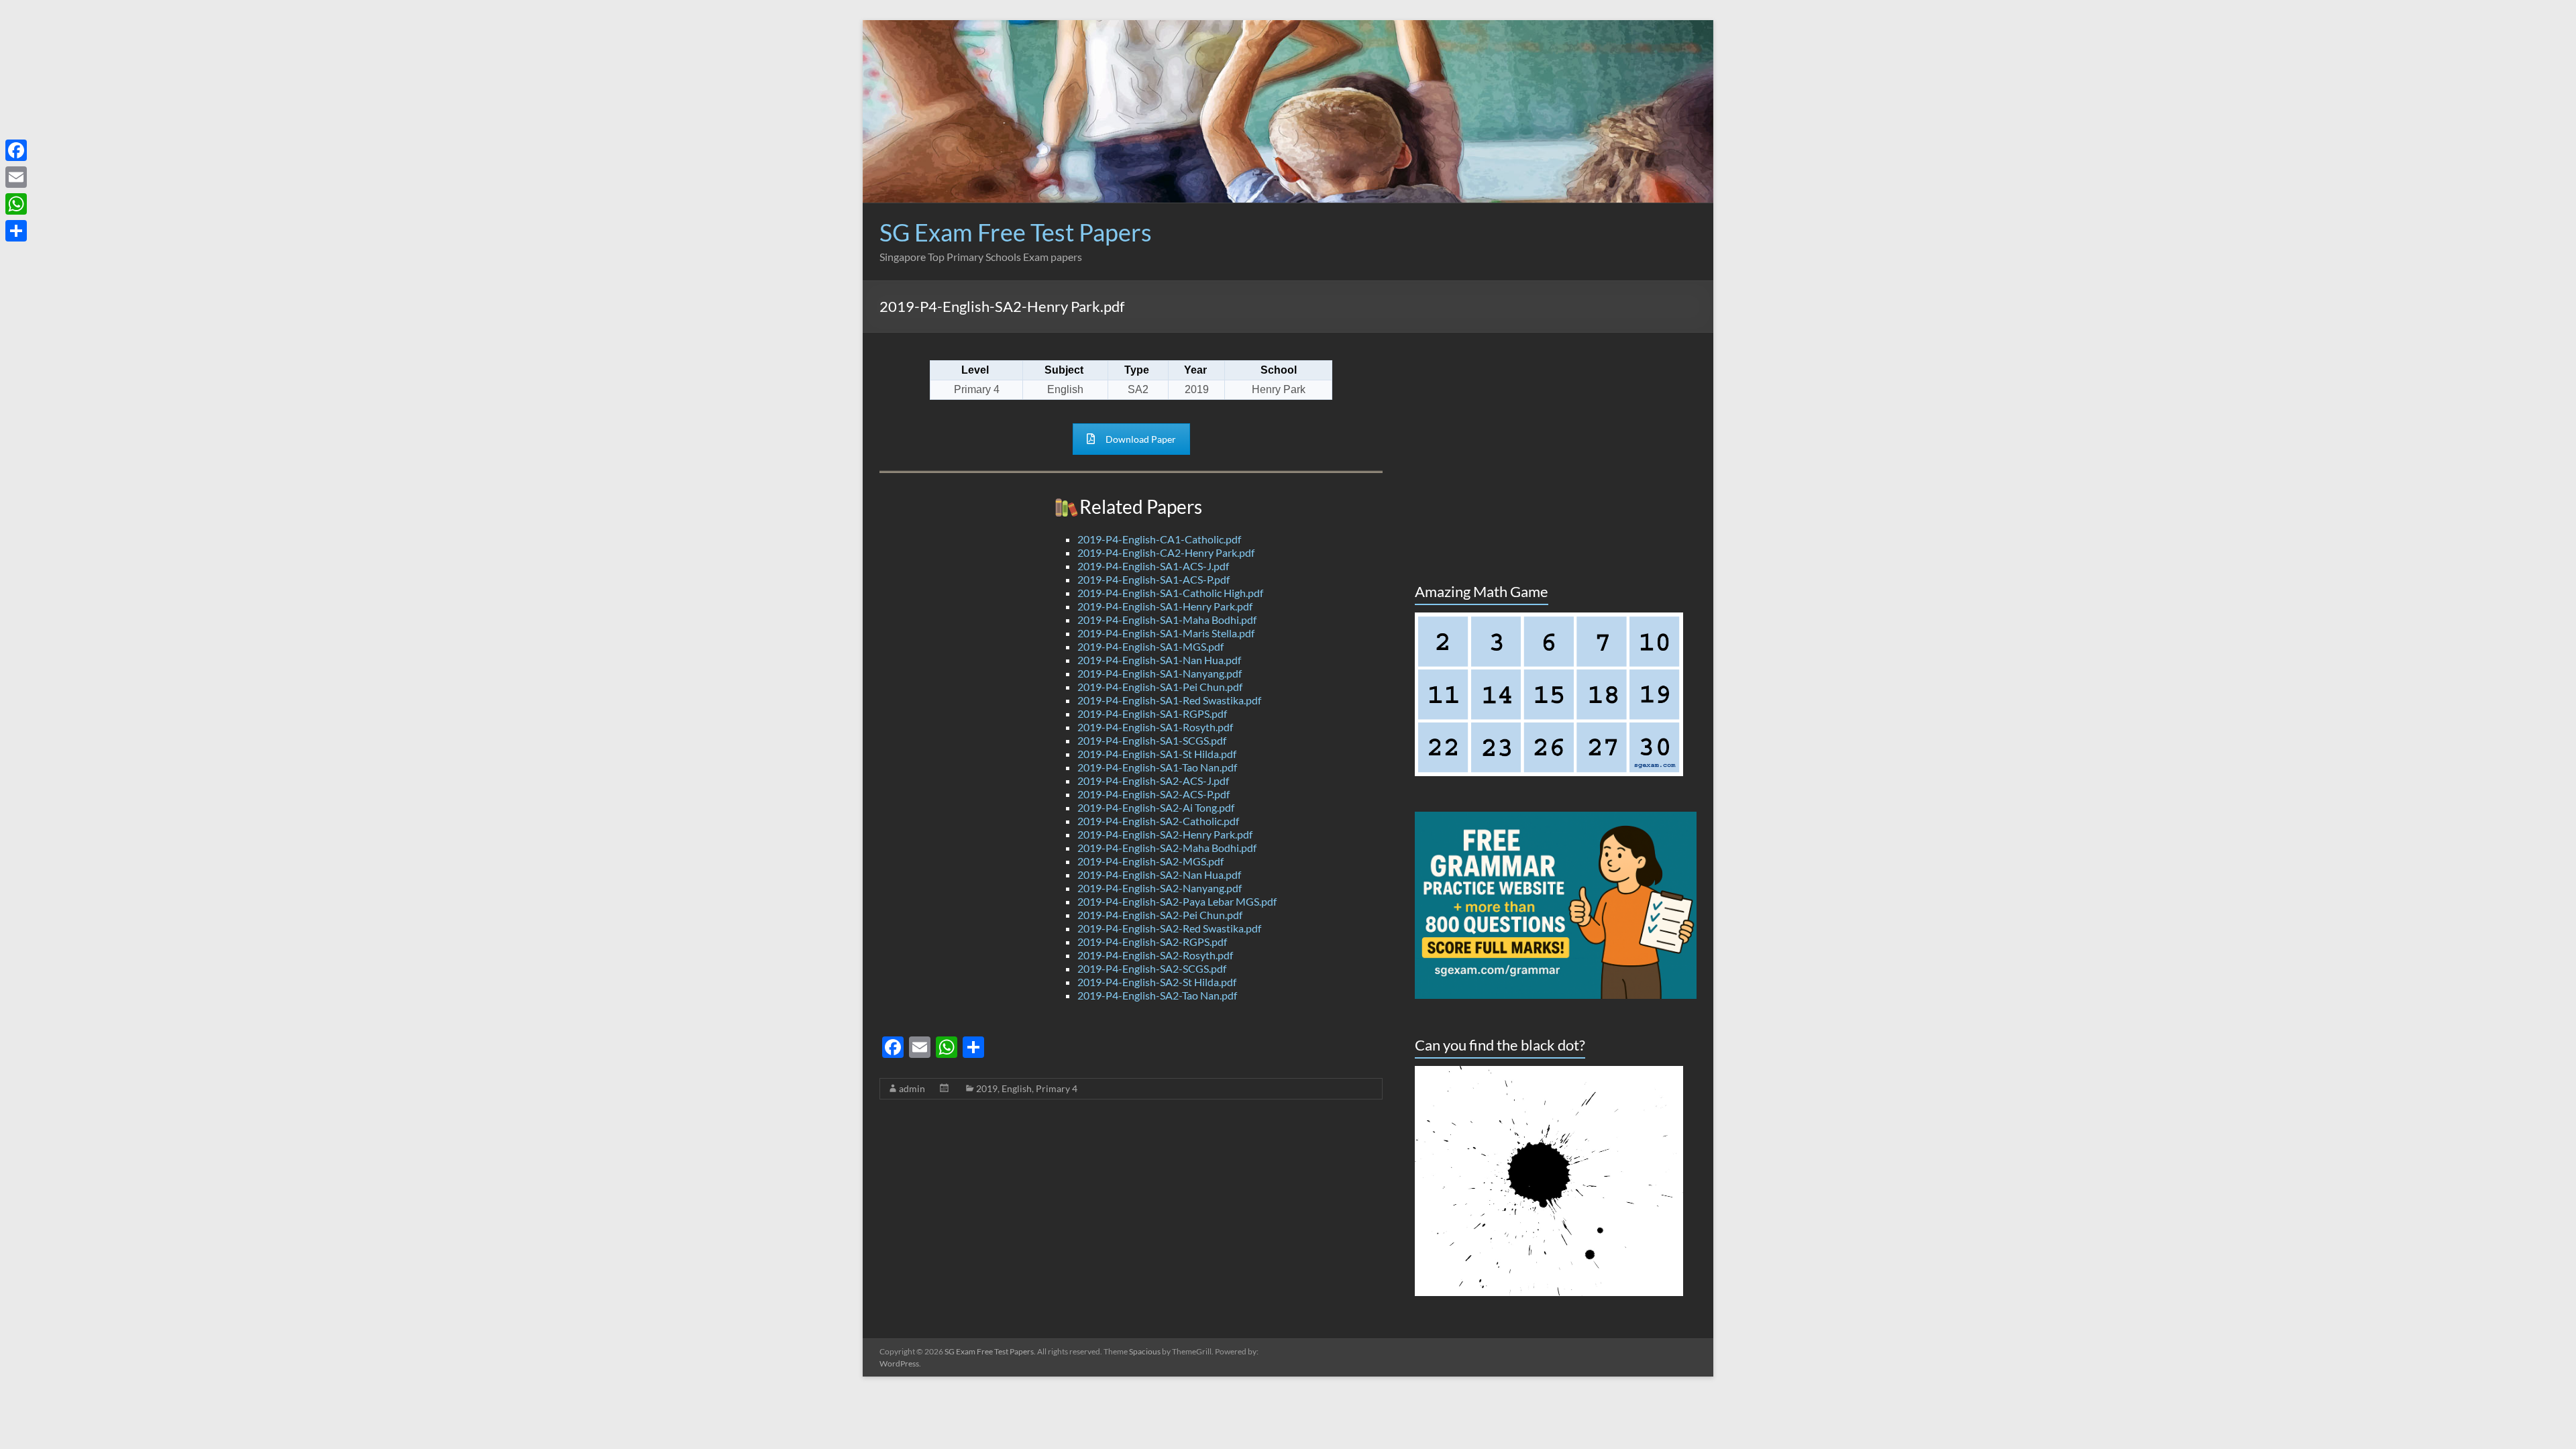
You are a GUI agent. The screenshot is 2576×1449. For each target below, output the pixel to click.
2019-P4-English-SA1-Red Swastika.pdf (1169, 700)
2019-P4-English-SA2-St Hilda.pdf (1157, 982)
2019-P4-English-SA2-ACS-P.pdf (1153, 794)
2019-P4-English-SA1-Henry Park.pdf (1165, 606)
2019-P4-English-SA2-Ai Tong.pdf (1156, 807)
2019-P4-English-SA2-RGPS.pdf (1152, 942)
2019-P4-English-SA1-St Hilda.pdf (1157, 754)
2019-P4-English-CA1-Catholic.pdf (1159, 539)
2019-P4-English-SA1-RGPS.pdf (1152, 713)
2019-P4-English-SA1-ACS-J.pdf (1153, 566)
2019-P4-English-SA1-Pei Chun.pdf (1160, 687)
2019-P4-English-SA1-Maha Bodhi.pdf (1167, 620)
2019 (987, 1088)
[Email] (16, 177)
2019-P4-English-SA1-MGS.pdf (1150, 646)
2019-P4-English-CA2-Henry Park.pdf (1166, 552)
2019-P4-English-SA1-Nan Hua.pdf (1159, 660)
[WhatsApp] (16, 204)
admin (912, 1088)
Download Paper (1141, 439)
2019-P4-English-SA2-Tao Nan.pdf (1157, 995)
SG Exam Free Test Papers (1016, 232)
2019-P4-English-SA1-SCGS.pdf (1152, 740)
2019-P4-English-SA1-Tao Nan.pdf (1157, 767)
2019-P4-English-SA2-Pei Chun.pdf (1160, 915)
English (1017, 1088)
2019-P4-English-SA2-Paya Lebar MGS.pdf (1177, 901)
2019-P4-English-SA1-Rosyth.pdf (1155, 727)
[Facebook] (16, 150)
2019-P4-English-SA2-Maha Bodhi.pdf (1167, 848)
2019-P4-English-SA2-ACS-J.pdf (1153, 781)
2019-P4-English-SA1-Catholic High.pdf (1170, 593)
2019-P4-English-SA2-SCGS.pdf (1152, 968)
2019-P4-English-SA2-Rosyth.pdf (1155, 955)
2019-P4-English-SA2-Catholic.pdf (1158, 821)
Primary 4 (1057, 1088)
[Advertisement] (1452, 250)
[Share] (16, 231)
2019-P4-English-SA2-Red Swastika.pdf (1169, 928)
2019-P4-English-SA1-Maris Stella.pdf (1166, 633)
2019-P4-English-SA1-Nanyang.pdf (1160, 673)
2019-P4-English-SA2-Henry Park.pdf (1165, 834)
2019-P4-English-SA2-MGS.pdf (1150, 861)
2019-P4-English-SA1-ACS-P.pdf (1153, 579)
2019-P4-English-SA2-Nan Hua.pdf (1159, 874)
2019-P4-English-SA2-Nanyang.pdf (1160, 888)
